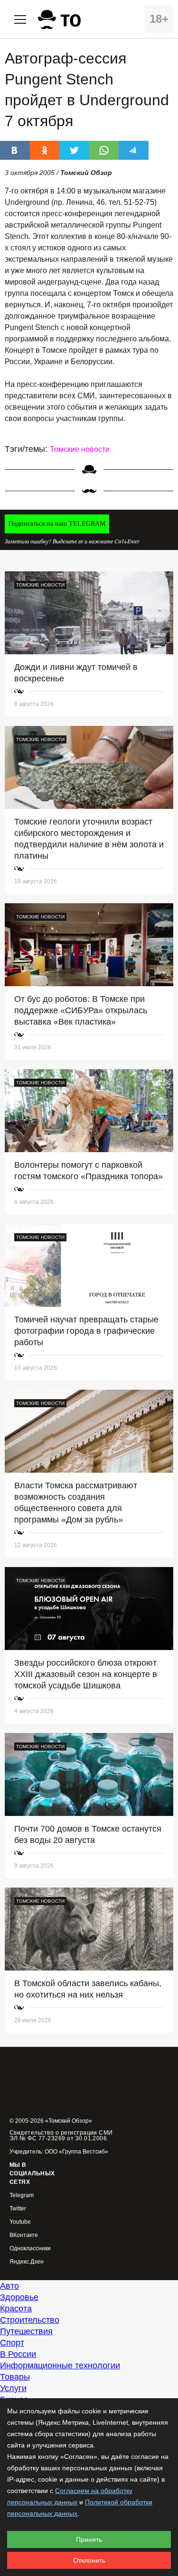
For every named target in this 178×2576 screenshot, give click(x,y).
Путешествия (26, 2331)
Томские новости (80, 449)
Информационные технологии (60, 2365)
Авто (9, 2286)
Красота (16, 2309)
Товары (15, 2377)
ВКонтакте (24, 2235)
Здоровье (19, 2297)
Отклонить (89, 2560)
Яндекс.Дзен (27, 2262)
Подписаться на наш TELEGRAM (57, 524)
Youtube (20, 2222)
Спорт (12, 2343)
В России (18, 2354)
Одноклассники (30, 2249)
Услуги (13, 2388)
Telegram (22, 2196)
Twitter (18, 2209)
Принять (89, 2539)
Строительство (30, 2320)
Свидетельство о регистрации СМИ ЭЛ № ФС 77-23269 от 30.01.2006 (61, 2136)
